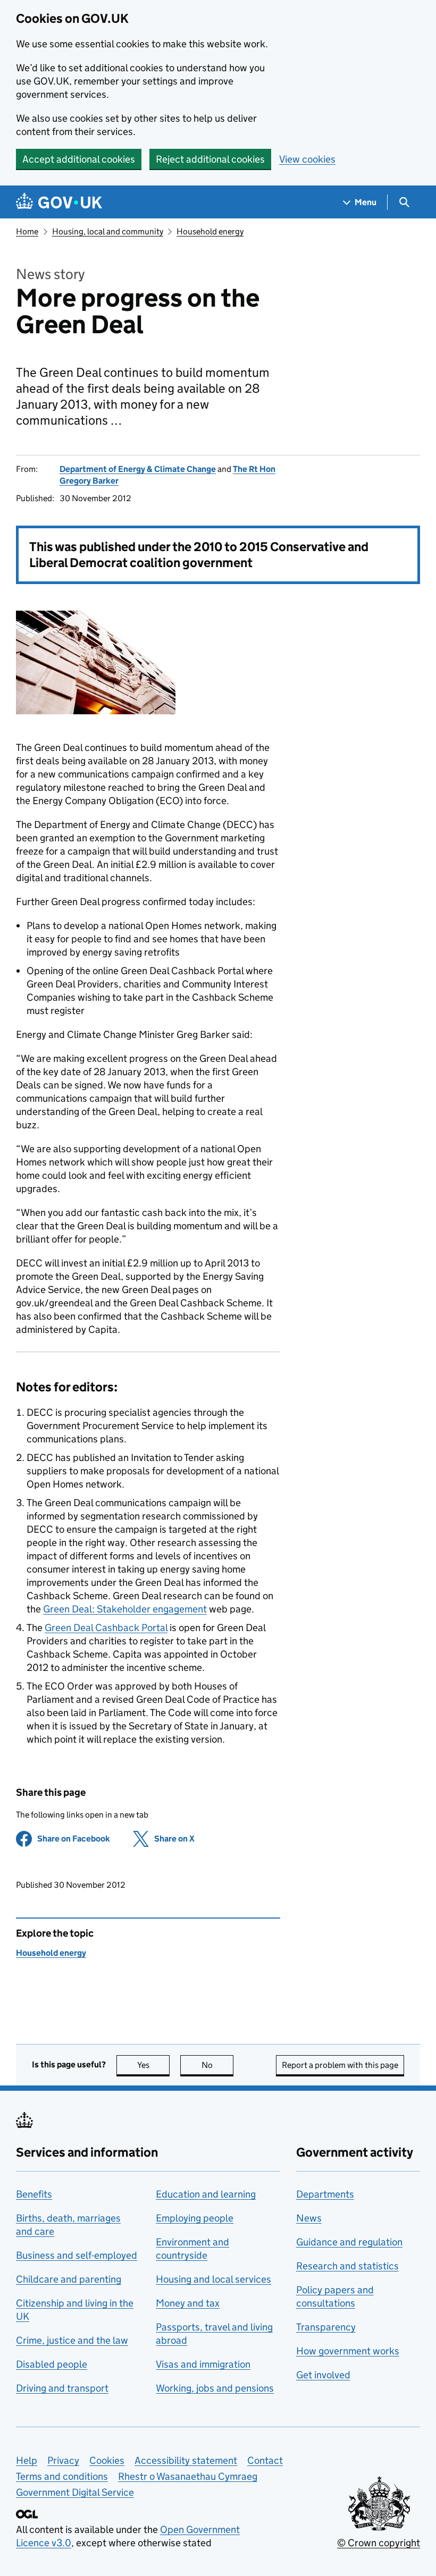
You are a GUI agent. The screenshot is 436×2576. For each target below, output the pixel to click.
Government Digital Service (75, 2492)
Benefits (34, 2194)
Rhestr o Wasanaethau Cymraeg (188, 2476)
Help (27, 2460)
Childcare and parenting (69, 2279)
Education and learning (206, 2194)
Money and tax (188, 2303)
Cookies (107, 2460)
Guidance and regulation (349, 2242)
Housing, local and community (108, 231)
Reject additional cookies (210, 159)
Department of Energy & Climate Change (138, 469)
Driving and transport (62, 2388)
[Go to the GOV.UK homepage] (59, 202)
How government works (348, 2351)
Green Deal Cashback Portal (106, 1628)
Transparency (326, 2327)
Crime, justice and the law (72, 2340)
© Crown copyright (379, 2543)
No (217, 2065)
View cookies (307, 159)
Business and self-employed (77, 2255)
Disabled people (52, 2364)
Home (27, 231)
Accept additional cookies (79, 159)
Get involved (323, 2375)
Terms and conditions (62, 2476)
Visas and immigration (203, 2364)
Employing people (195, 2218)
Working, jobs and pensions (215, 2388)
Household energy (210, 231)
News (309, 2218)
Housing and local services (213, 2279)
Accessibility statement (186, 2460)
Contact (265, 2460)
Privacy (63, 2460)
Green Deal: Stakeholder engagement (125, 1609)
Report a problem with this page (340, 2065)
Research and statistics (347, 2266)
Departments (325, 2194)
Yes (153, 2065)
